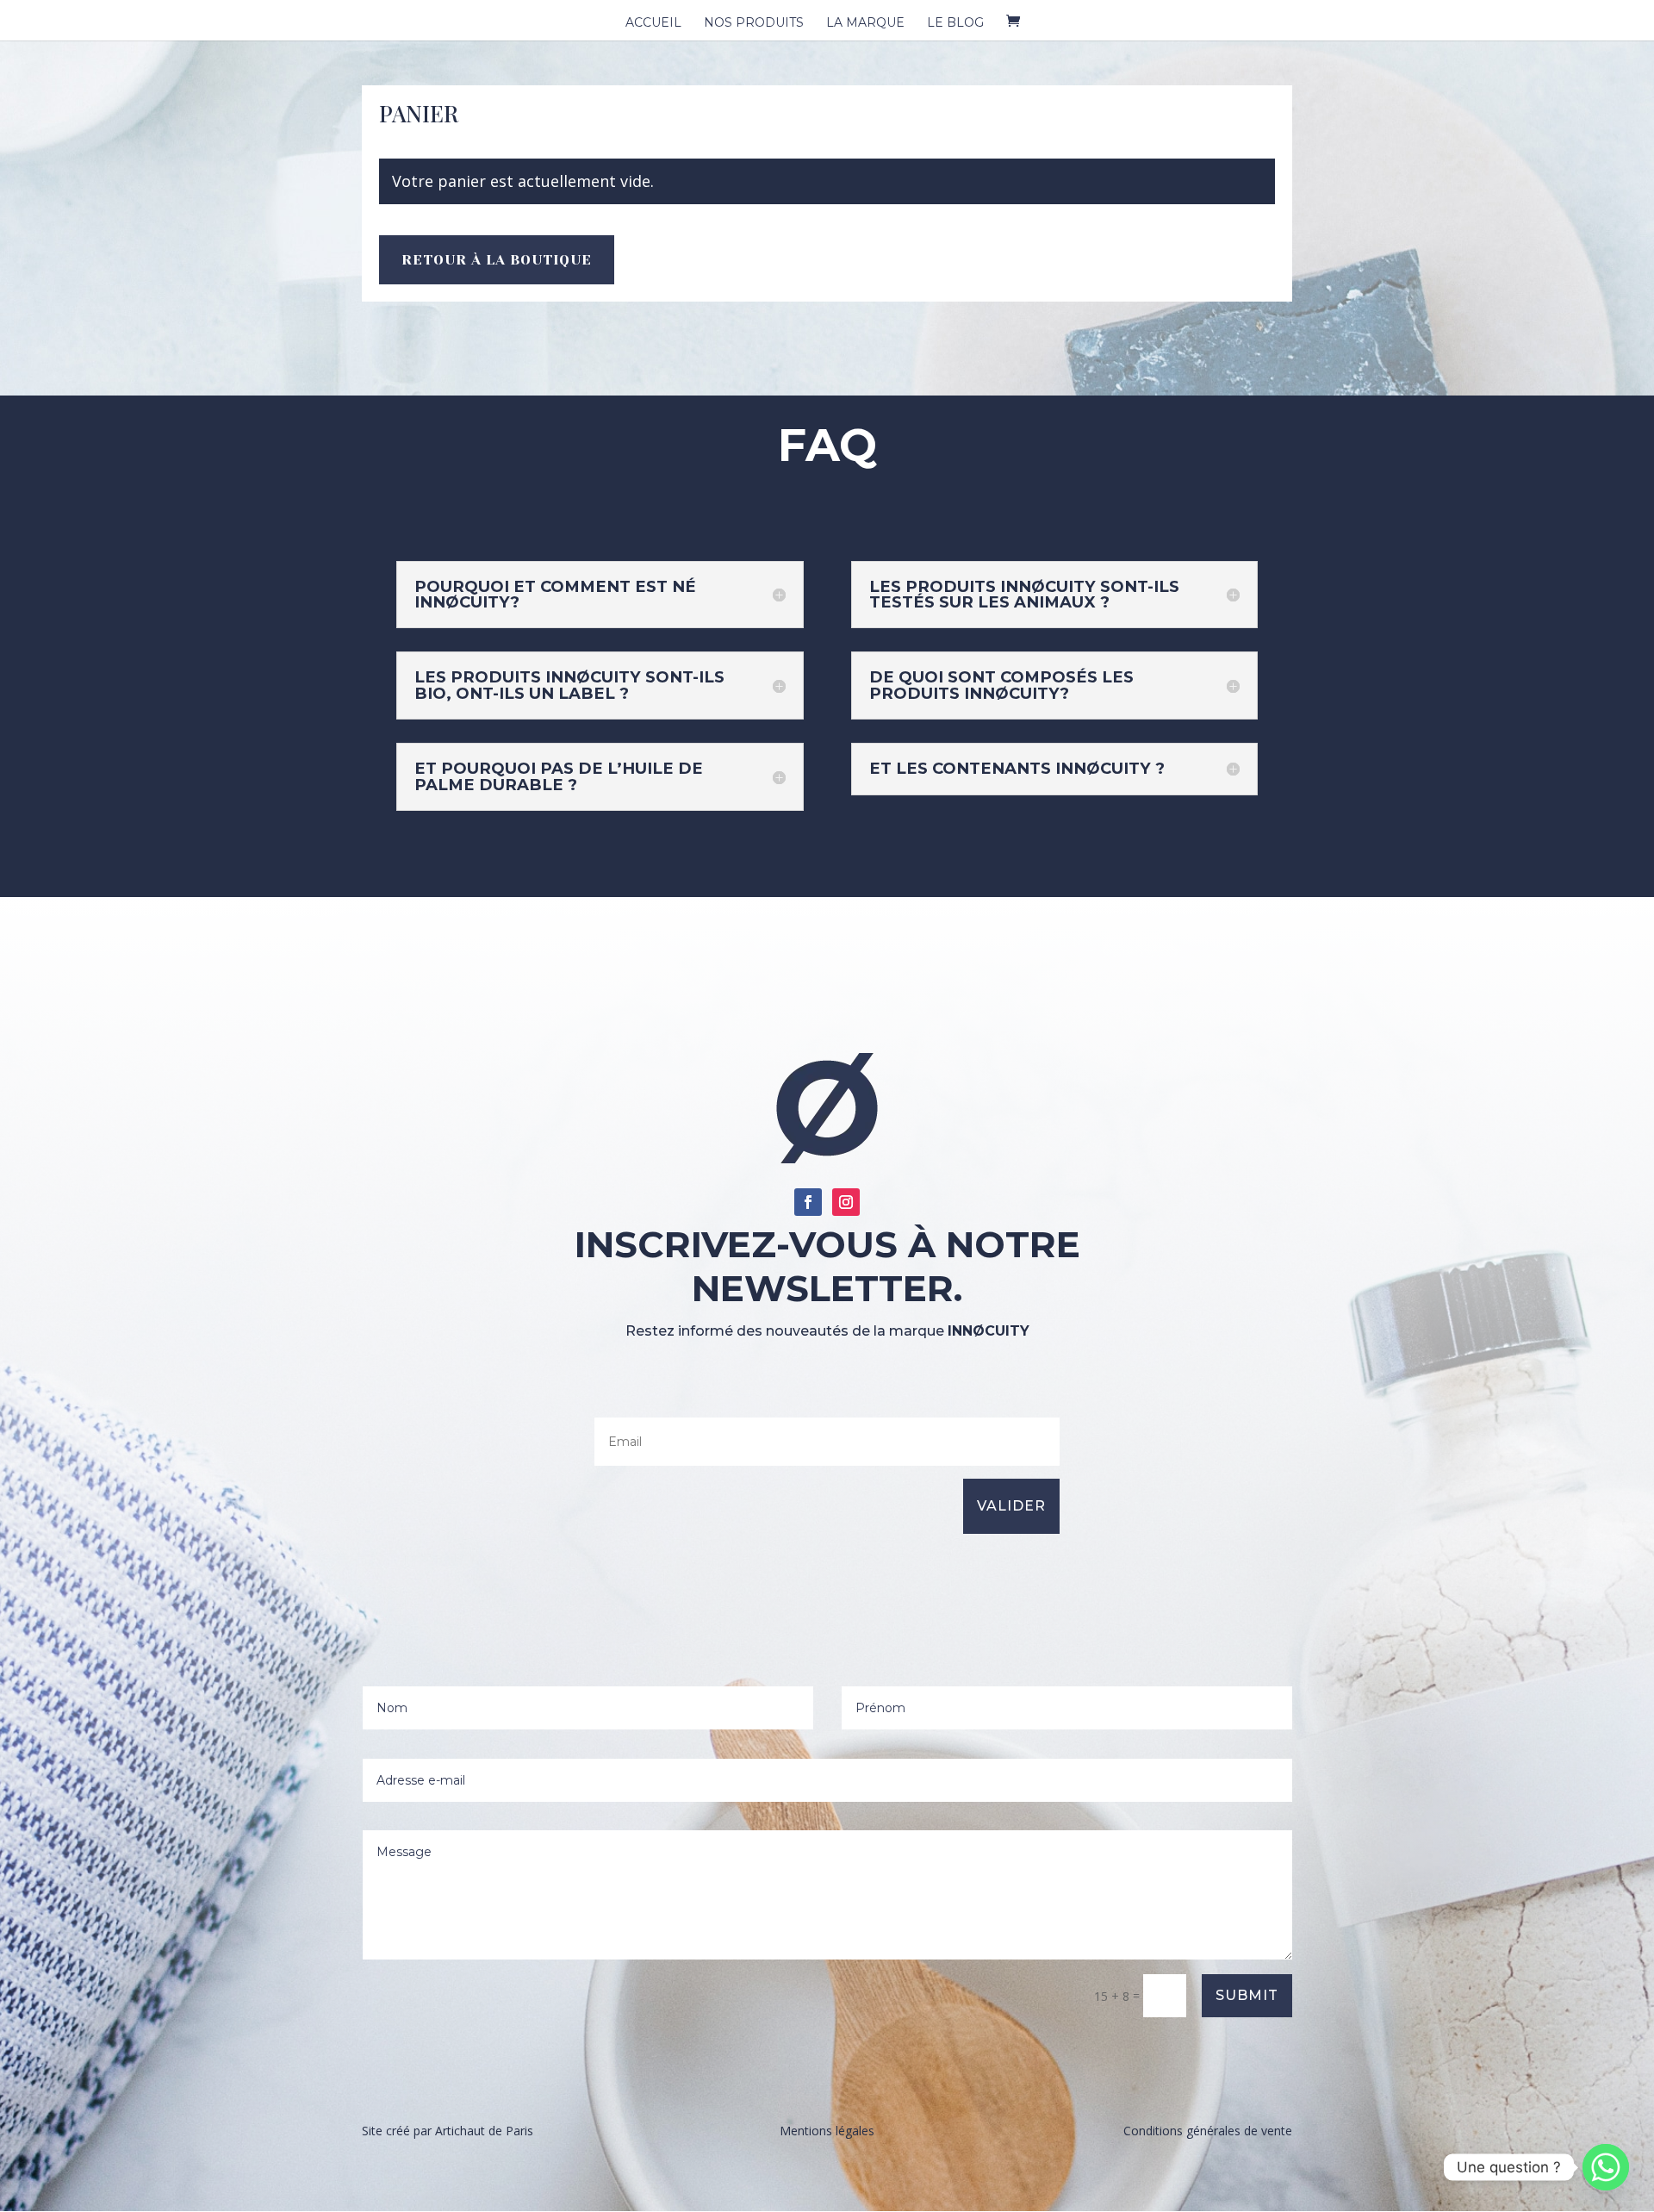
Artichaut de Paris (484, 2131)
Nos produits (754, 23)
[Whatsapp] (1606, 2167)
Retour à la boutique (497, 260)
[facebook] (808, 1202)
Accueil (653, 23)
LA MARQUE (865, 23)
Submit (1247, 1995)
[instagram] (846, 1202)
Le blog (955, 23)
